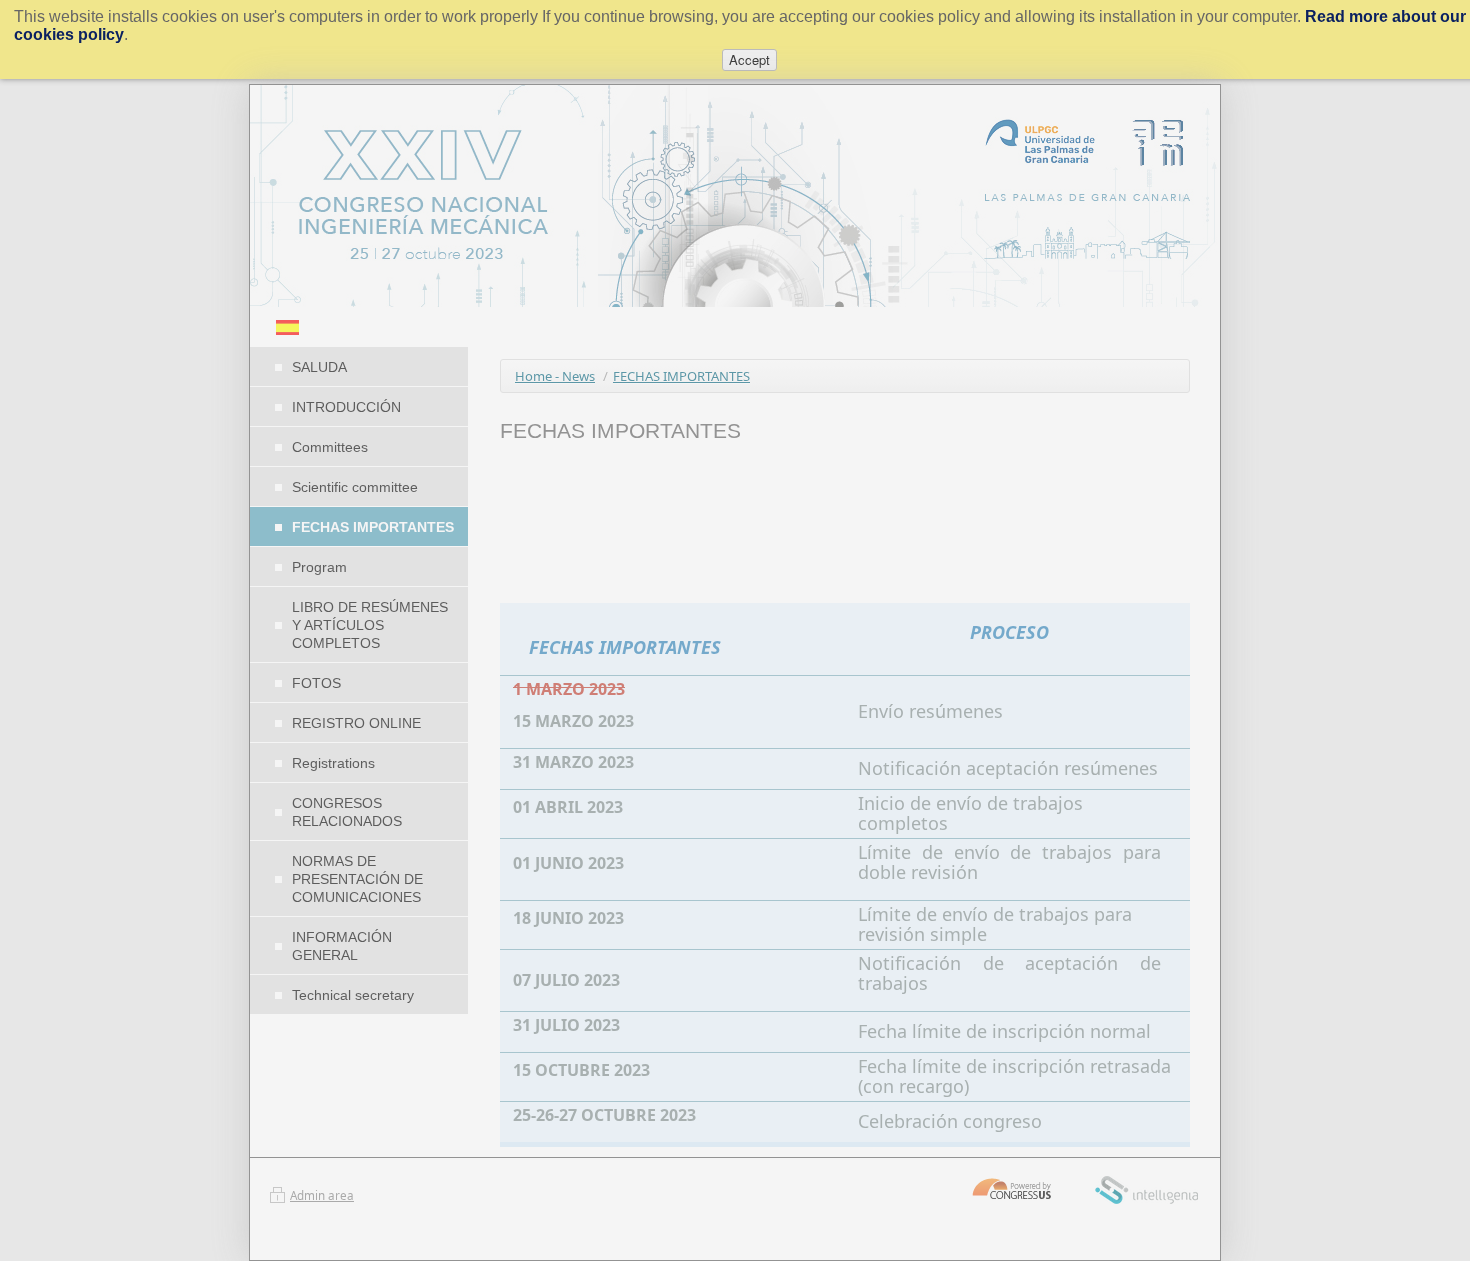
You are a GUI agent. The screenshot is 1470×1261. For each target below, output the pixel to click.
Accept (749, 59)
